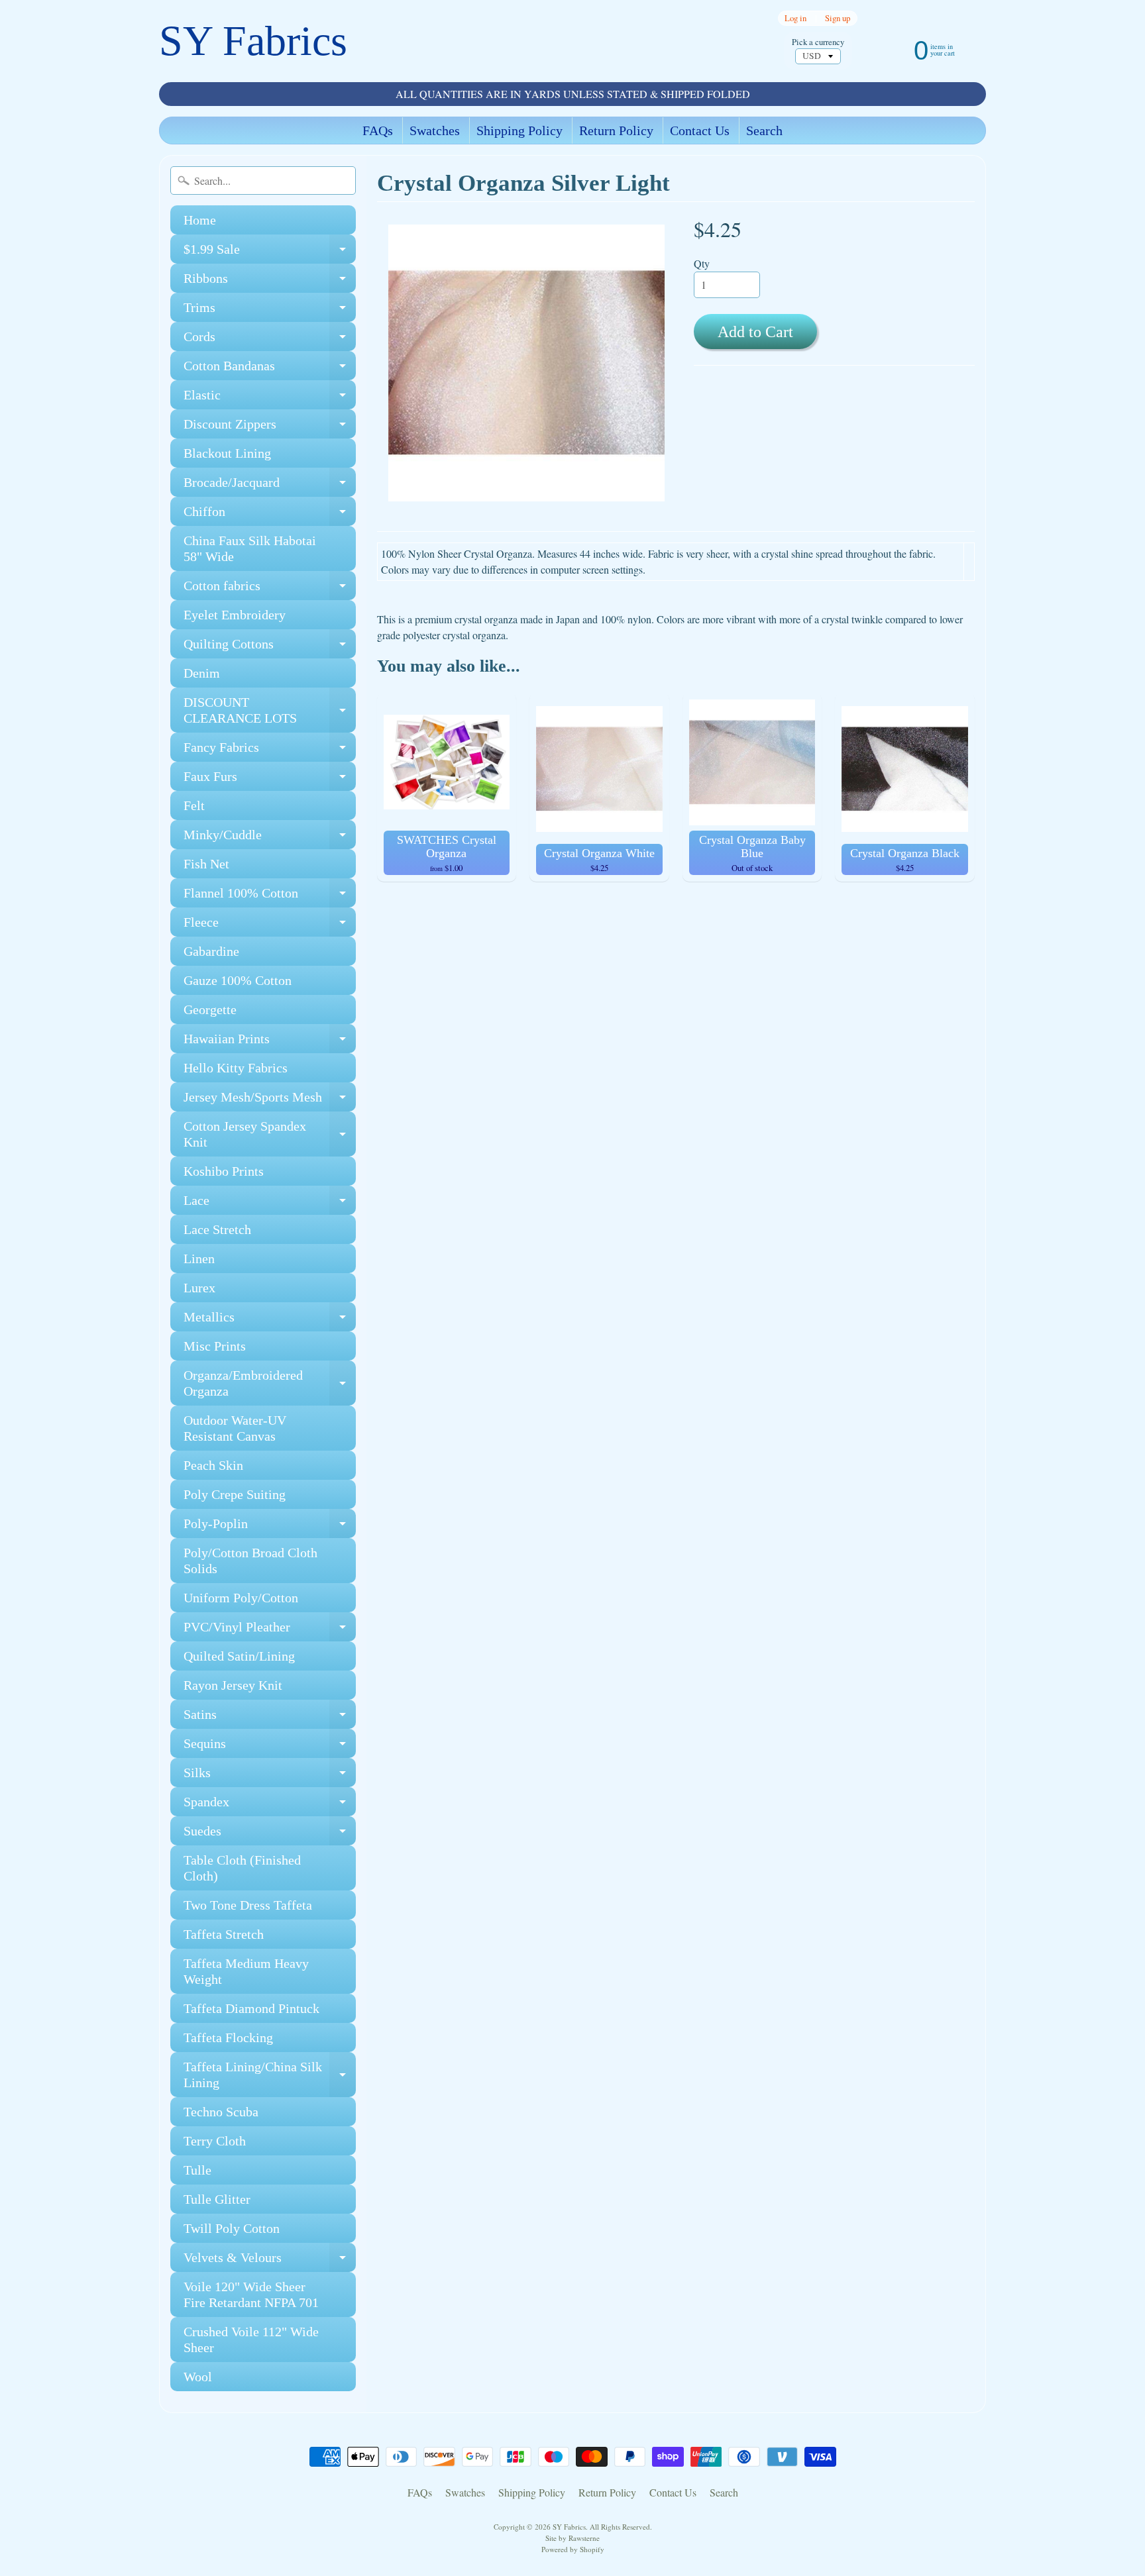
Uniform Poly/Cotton (241, 1598)
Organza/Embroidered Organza (270, 1384)
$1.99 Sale (270, 253)
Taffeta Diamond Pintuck (251, 2008)
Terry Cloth (215, 2141)
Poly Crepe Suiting (235, 1494)
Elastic (270, 398)
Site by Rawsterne (572, 2538)
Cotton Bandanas (270, 369)
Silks (270, 1776)
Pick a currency (818, 42)
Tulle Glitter (217, 2199)
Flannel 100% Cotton (270, 897)
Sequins (270, 1747)
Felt (194, 805)
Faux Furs (270, 780)
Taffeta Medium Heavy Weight (246, 1971)
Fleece (270, 926)
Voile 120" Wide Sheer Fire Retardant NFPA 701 (251, 2294)
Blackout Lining (227, 453)
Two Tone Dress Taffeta (248, 1905)
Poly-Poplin (270, 1527)
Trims (270, 311)
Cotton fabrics (270, 589)
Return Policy (616, 130)
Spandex (270, 1805)
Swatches (435, 130)
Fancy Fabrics (270, 751)
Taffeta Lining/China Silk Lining (270, 2075)
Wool (198, 2377)
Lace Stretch (217, 1229)
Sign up (838, 18)
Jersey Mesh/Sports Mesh (270, 1101)
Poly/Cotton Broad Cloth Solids (250, 1561)
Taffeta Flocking (228, 2037)
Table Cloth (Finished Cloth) (242, 1868)
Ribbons (270, 282)
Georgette (210, 1009)
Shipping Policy (519, 130)
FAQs (378, 130)
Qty (702, 263)
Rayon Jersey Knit (233, 1685)
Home (200, 220)
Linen (199, 1259)
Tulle (197, 2170)
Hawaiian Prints (270, 1042)
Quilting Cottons (270, 647)
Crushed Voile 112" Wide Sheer (251, 2340)
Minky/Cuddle (270, 838)
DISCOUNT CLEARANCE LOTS (270, 711)
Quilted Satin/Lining (239, 1656)
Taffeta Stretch (224, 1934)
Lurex (199, 1288)
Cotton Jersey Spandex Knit (270, 1135)
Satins (270, 1718)
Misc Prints (215, 1346)
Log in (795, 18)
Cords (270, 340)
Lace (270, 1204)
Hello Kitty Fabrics (236, 1068)
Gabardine (211, 951)
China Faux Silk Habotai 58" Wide (250, 548)
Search (764, 130)
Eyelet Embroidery (235, 615)
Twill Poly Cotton (232, 2228)
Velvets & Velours (270, 2261)
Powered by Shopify (573, 2549)
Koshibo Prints (224, 1171)
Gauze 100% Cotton (238, 980)
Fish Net (206, 864)
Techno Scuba (221, 2112)
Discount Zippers (270, 428)
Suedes (270, 1834)
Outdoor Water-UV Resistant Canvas (235, 1428)
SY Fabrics (253, 41)
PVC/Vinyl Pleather (270, 1630)
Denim (202, 673)
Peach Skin (213, 1465)
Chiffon (270, 515)
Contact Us (700, 130)
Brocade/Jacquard (270, 486)
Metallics (270, 1320)
